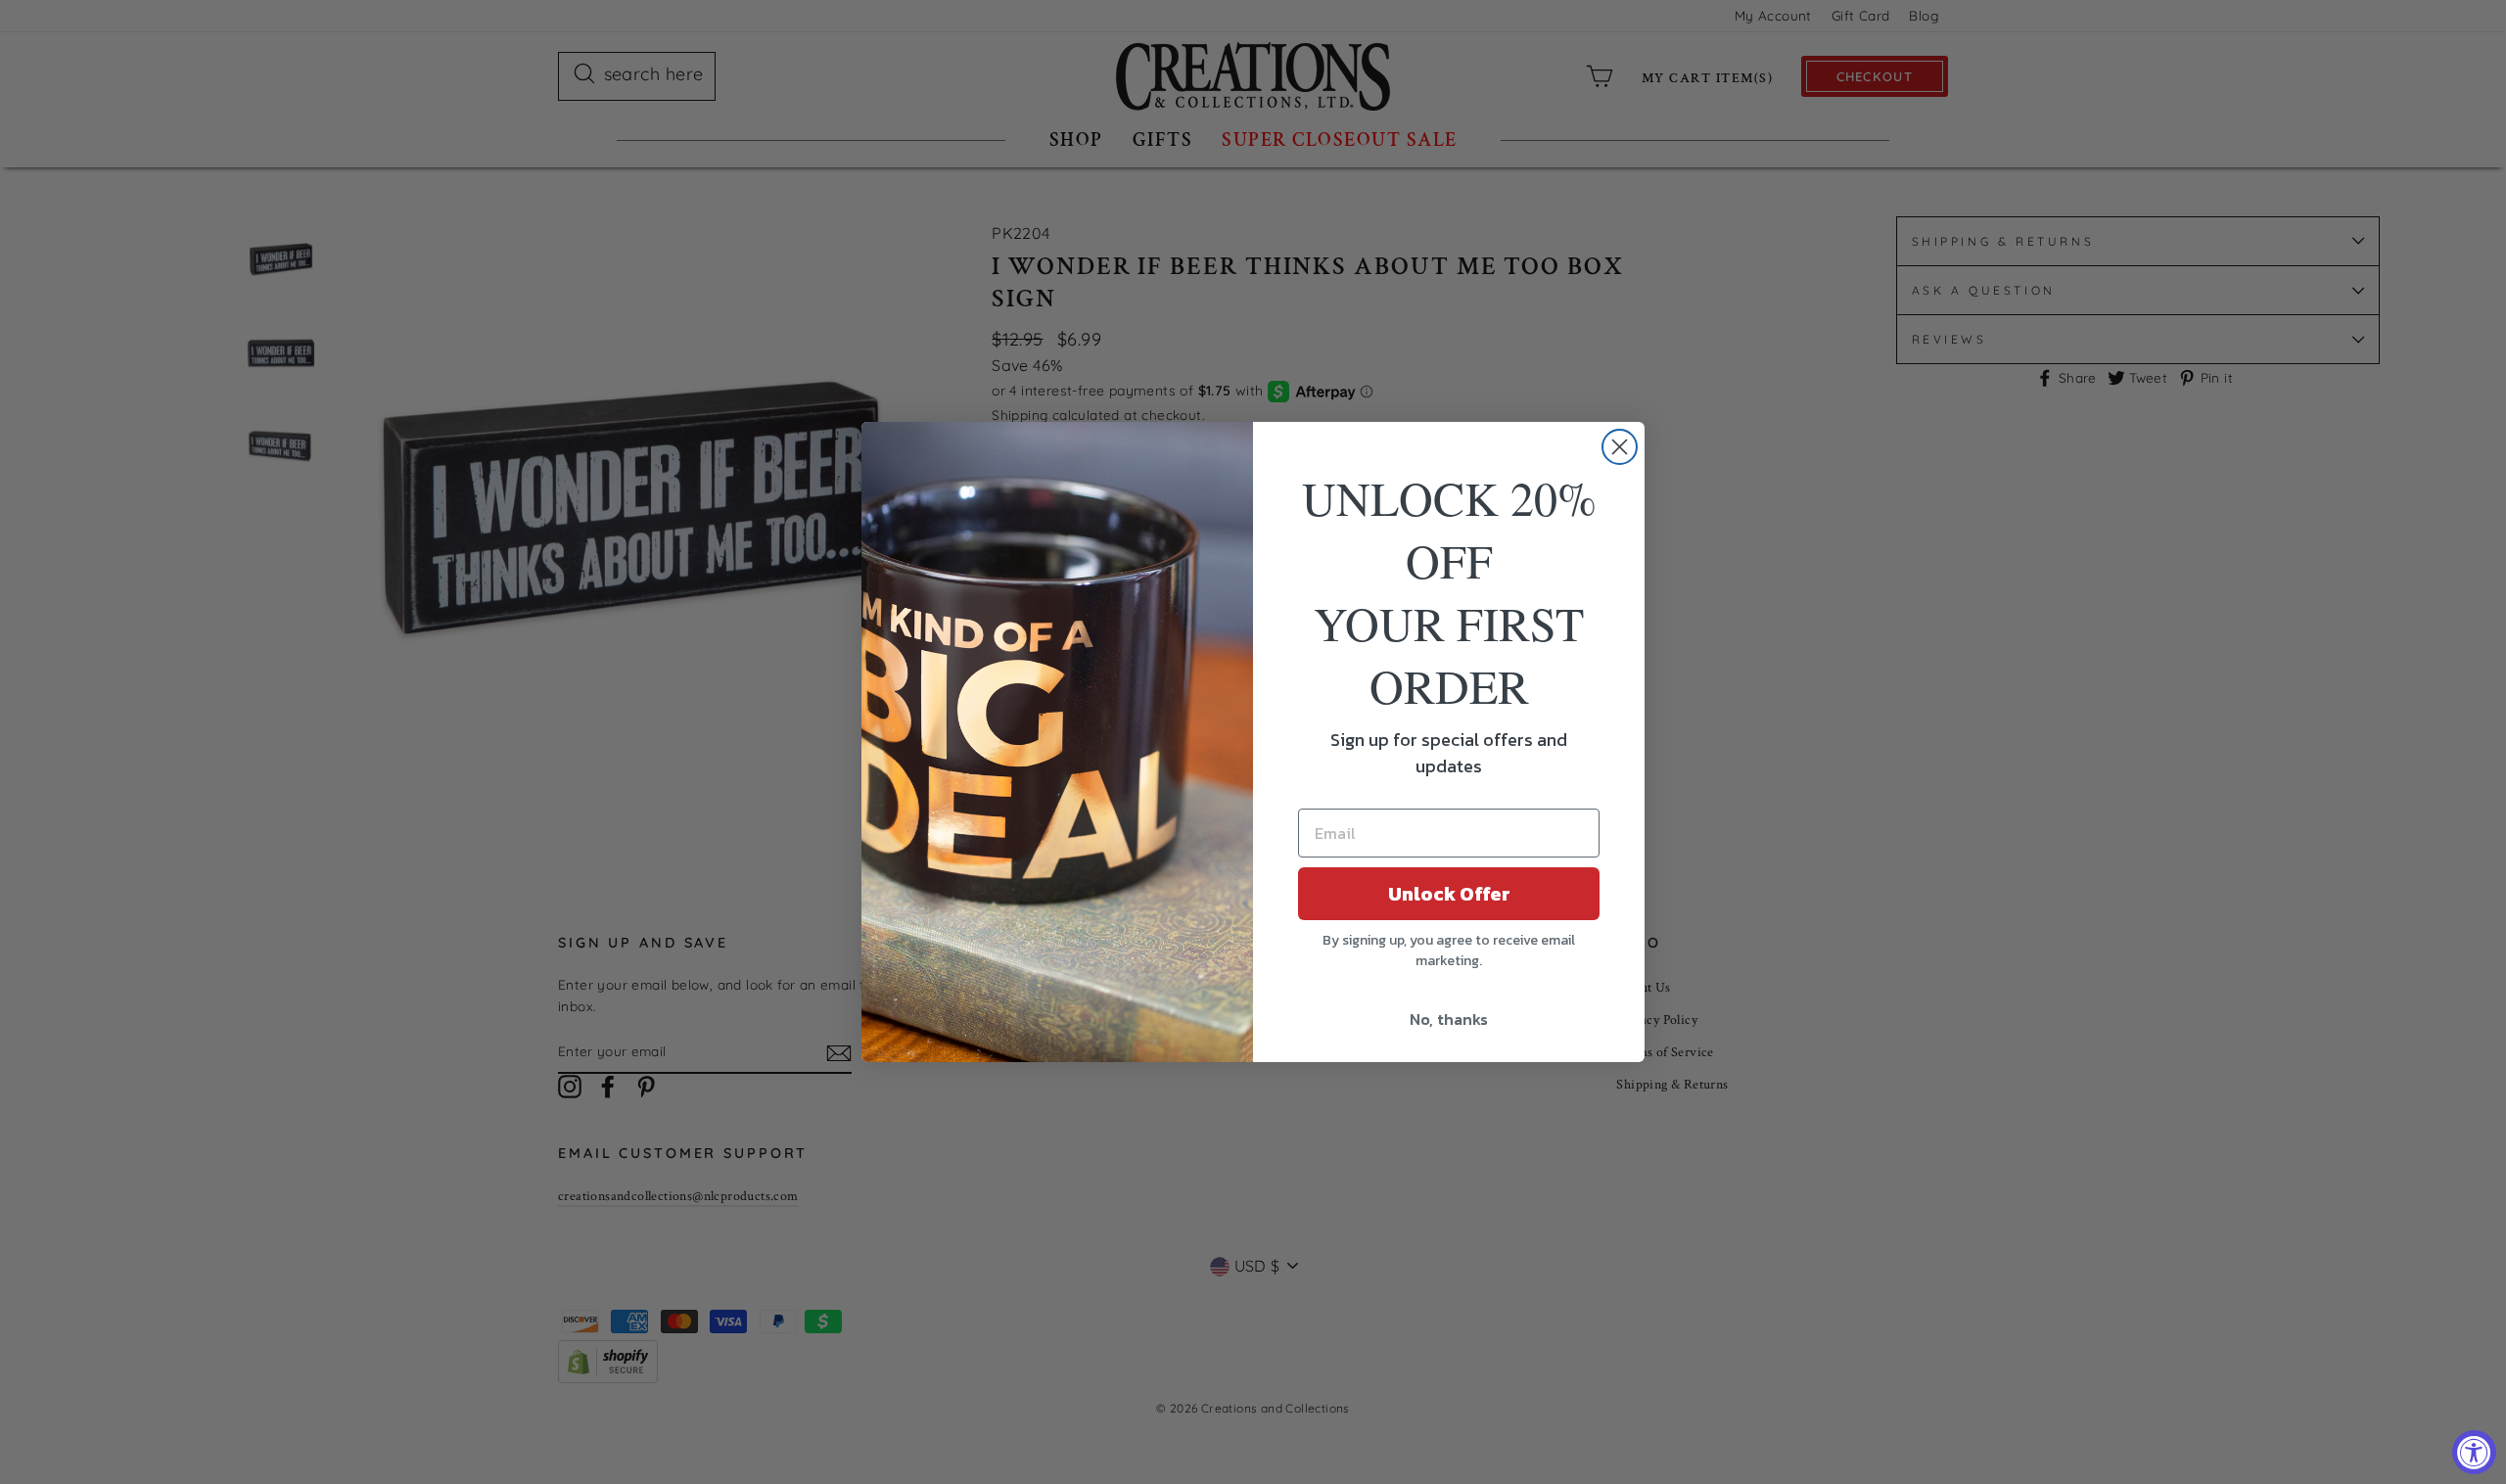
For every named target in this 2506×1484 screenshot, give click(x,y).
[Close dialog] (1620, 447)
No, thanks (1449, 1019)
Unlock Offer (1449, 894)
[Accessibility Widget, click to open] (2474, 1452)
